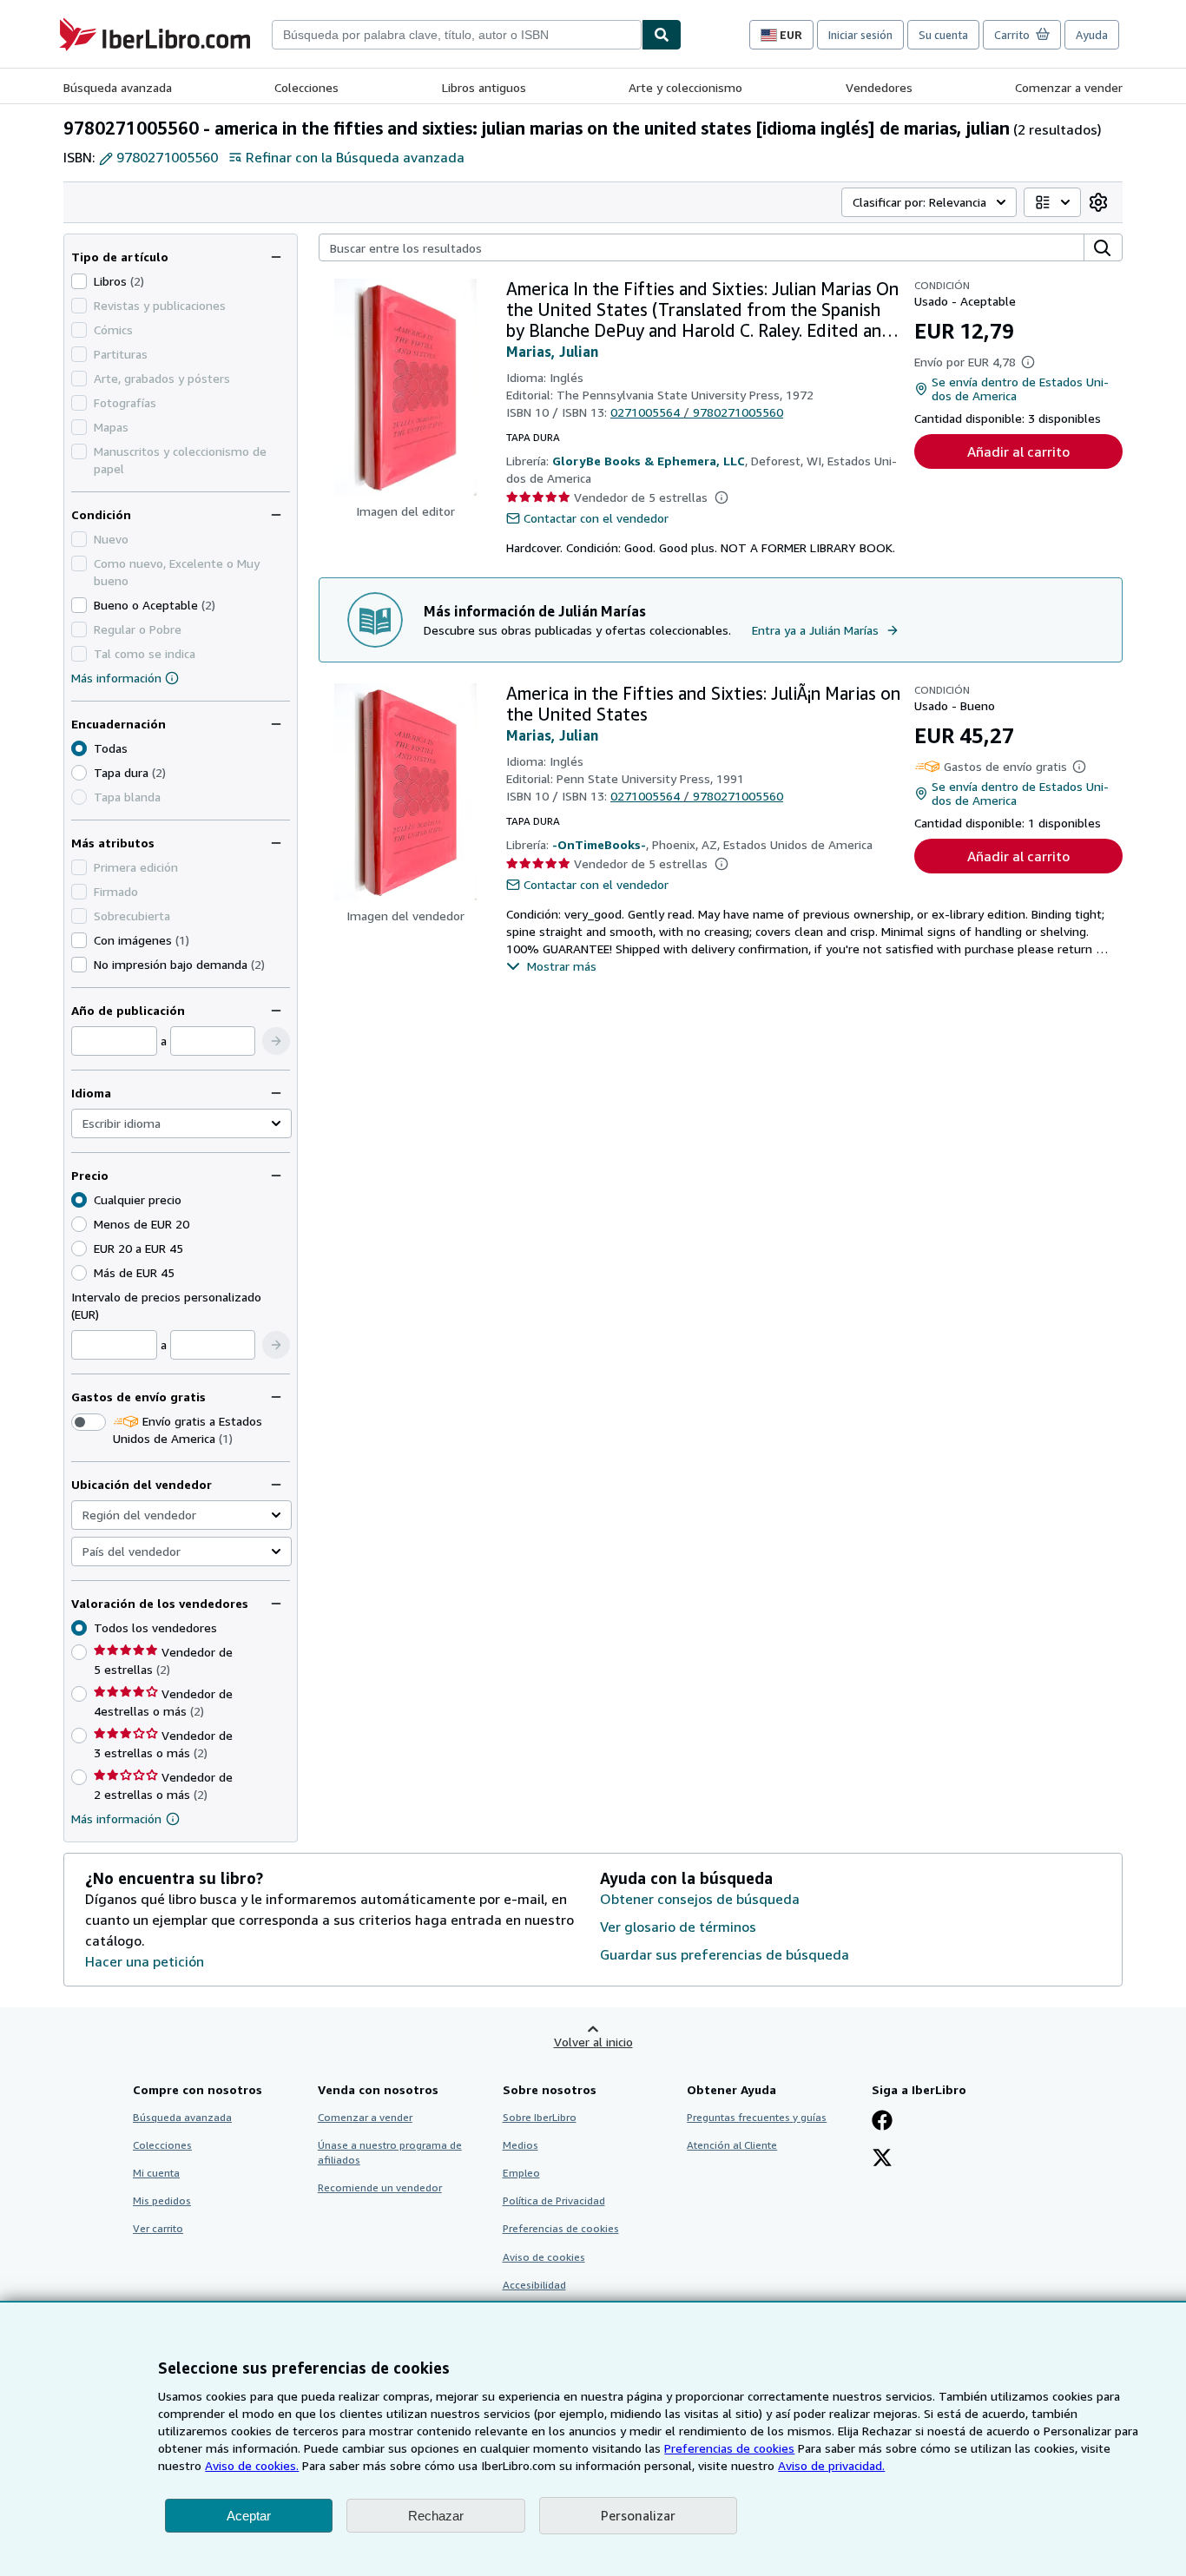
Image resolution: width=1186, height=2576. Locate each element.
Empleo (521, 2173)
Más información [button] (116, 1818)
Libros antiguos (484, 87)
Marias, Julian (552, 352)
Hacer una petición (145, 1961)
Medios (521, 2145)
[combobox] (457, 35)
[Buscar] (662, 35)
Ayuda (1092, 35)
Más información (116, 678)
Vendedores (879, 87)
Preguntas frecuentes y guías (757, 2117)
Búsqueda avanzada (118, 87)
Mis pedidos (162, 2200)
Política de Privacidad (554, 2200)
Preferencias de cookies (729, 2448)
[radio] (79, 773)
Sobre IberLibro (540, 2117)
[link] (1098, 202)
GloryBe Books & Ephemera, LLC (649, 461)
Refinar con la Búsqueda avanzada (355, 157)
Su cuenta (943, 35)
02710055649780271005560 (697, 412)
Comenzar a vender (1069, 87)
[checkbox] (79, 281)
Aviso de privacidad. (831, 2465)
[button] (276, 1041)
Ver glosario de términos (678, 1927)
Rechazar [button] (436, 2516)
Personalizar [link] (638, 2515)
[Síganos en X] (882, 2159)
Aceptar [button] (249, 2516)
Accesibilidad (534, 2285)
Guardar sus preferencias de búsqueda (725, 1954)
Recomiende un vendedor (380, 2187)
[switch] (89, 1422)
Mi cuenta (156, 2173)
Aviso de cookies (544, 2257)
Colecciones (306, 87)
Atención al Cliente (732, 2145)
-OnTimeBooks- (599, 844)
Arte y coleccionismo (685, 87)
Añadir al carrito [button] (1018, 451)
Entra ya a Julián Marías (815, 630)
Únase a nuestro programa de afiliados (390, 2152)
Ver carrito (158, 2228)
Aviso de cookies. (252, 2465)
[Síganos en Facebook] (882, 2122)
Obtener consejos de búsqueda (700, 1899)
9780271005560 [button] (167, 157)
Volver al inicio (593, 2042)
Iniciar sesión (860, 35)
